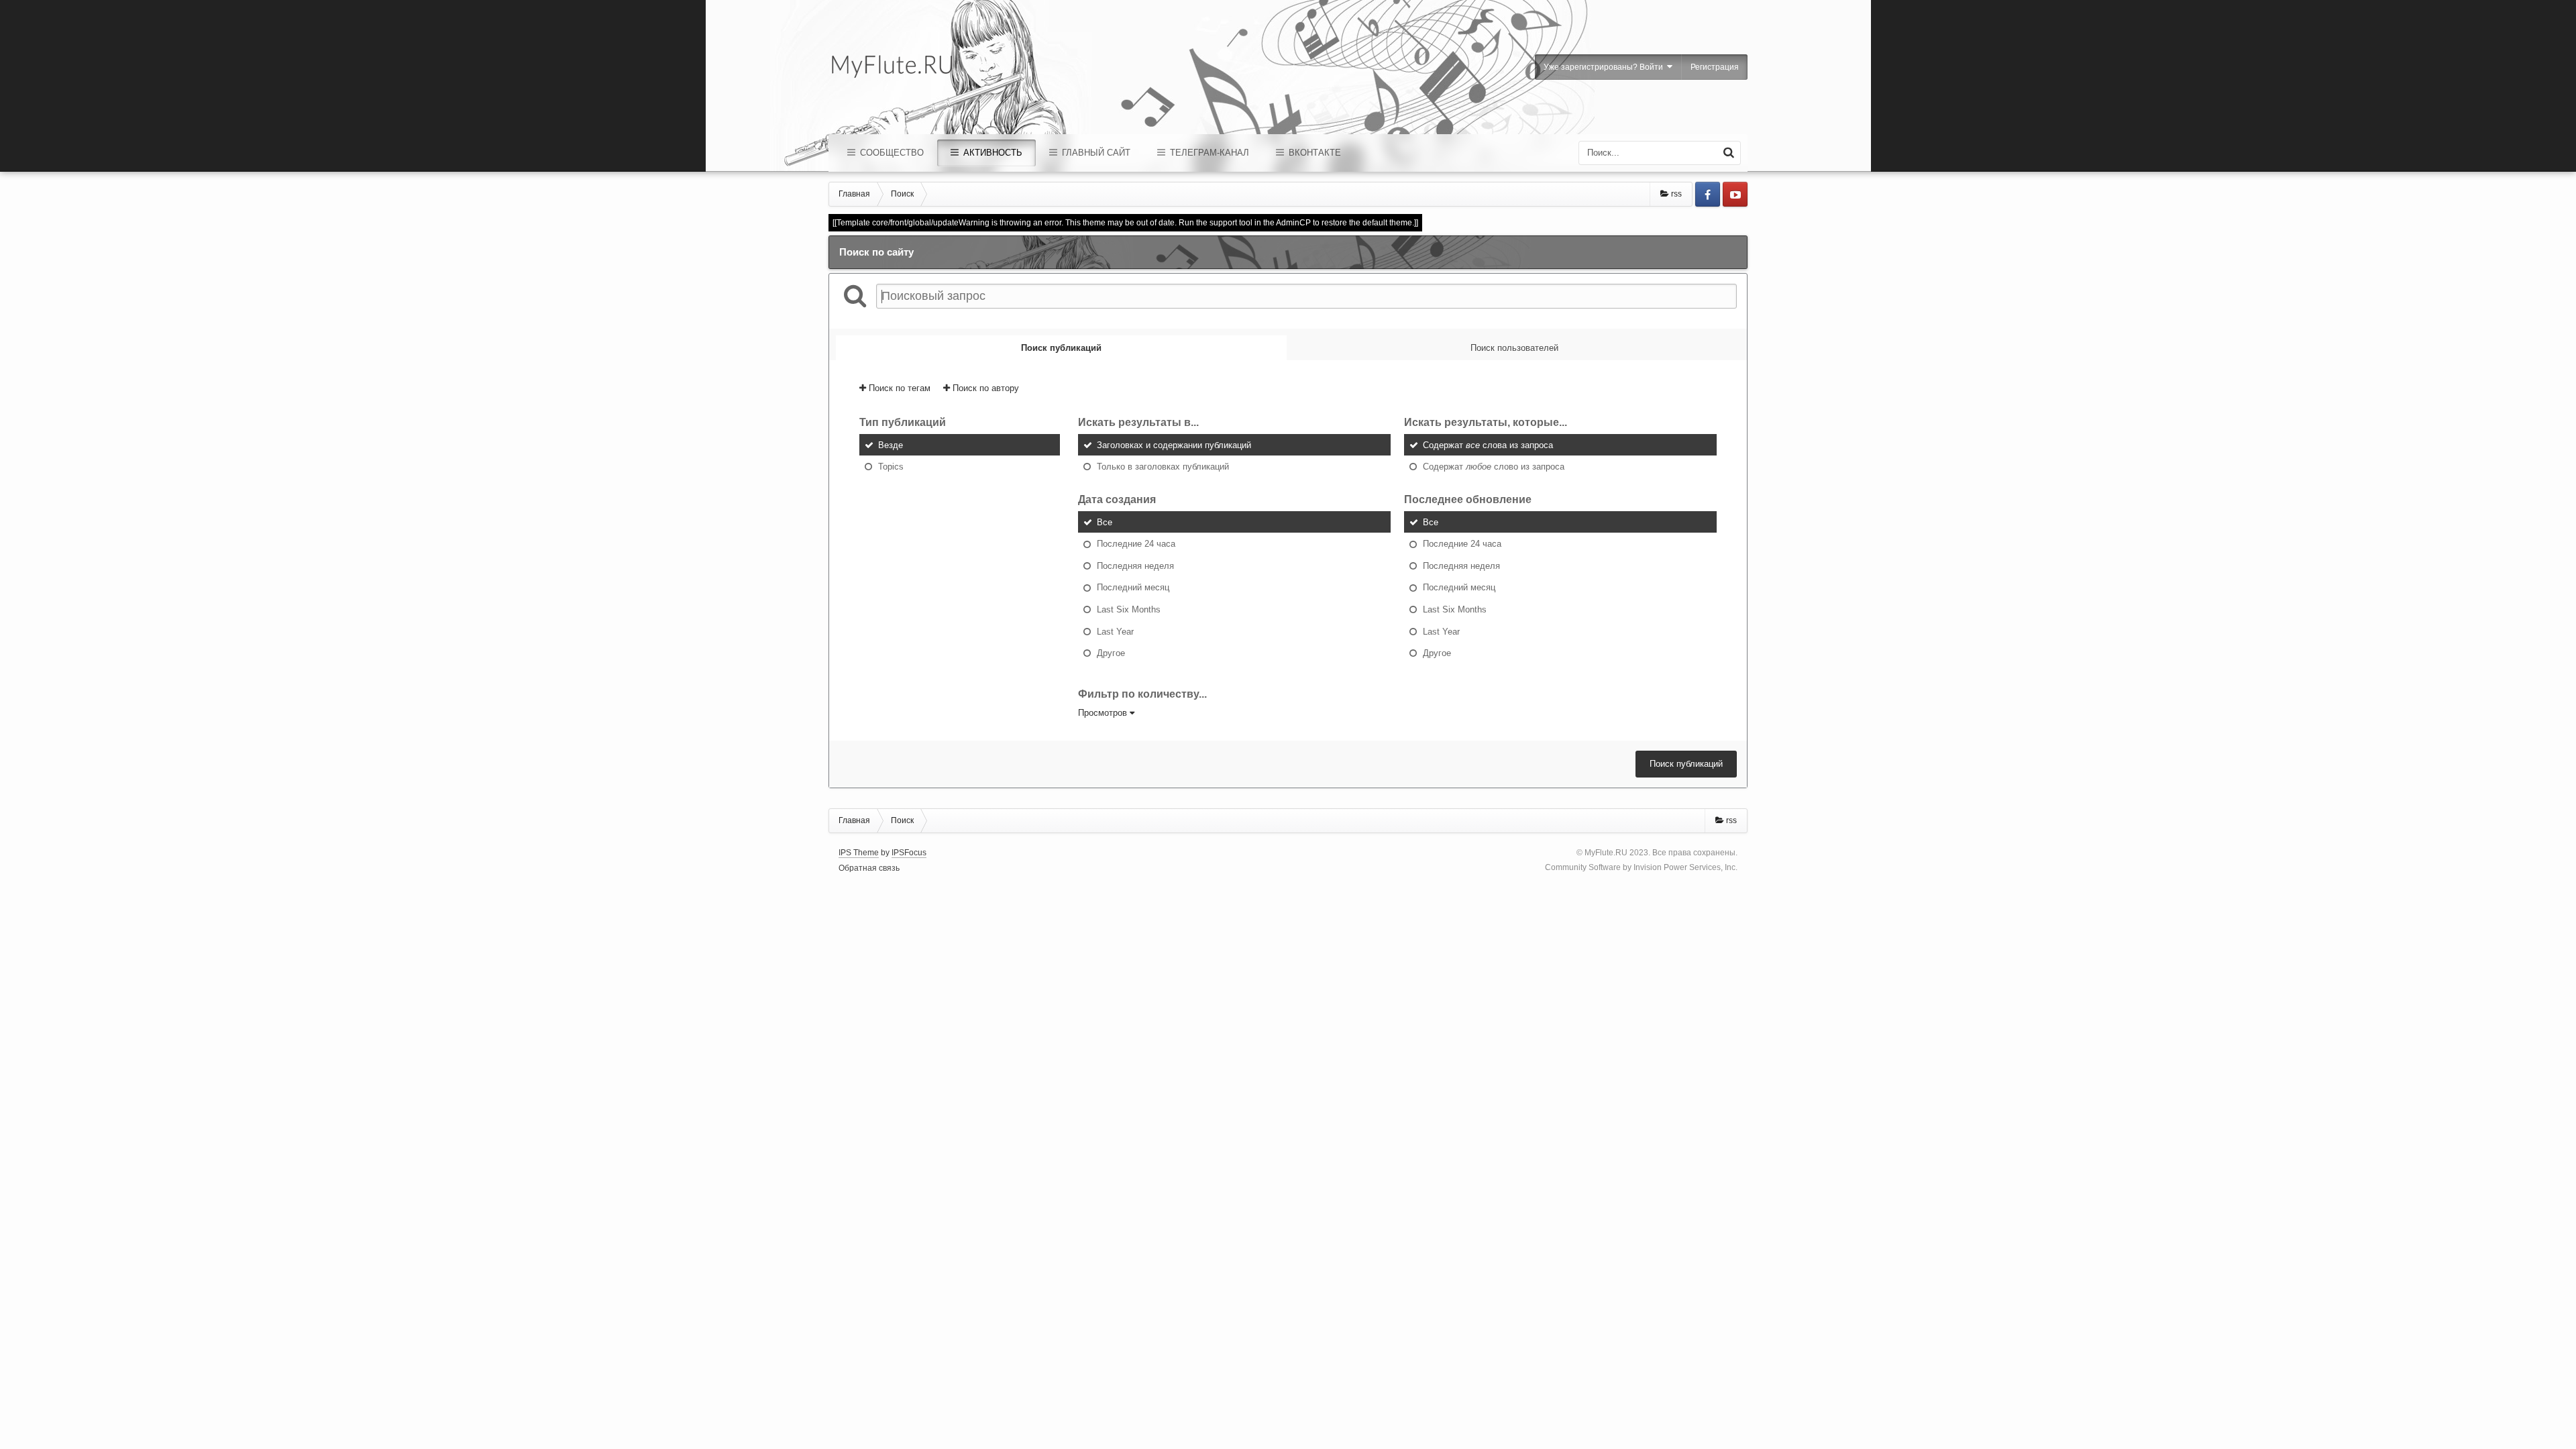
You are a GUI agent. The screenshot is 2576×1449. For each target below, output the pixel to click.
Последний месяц (1133, 587)
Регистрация (1715, 67)
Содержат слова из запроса (1488, 444)
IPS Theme (859, 853)
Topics (891, 467)
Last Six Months (1129, 609)
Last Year (1115, 631)
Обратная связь (869, 868)
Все (1105, 522)
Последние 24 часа (1136, 544)
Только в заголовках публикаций (1163, 467)
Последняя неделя (1135, 565)
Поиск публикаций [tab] (1061, 348)
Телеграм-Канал (1208, 153)
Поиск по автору (984, 388)
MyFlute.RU (1606, 853)
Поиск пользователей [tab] (1514, 348)
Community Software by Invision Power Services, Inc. (1641, 867)
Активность (991, 153)
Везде (891, 444)
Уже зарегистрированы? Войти (1605, 67)
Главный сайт (1095, 153)
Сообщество (891, 153)
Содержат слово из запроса (1494, 467)
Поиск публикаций (1686, 764)
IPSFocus (909, 853)
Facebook (1708, 194)
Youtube (1735, 194)
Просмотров (1104, 713)
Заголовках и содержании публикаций (1174, 444)
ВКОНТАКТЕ (1313, 153)
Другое (1111, 653)
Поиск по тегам (898, 388)
